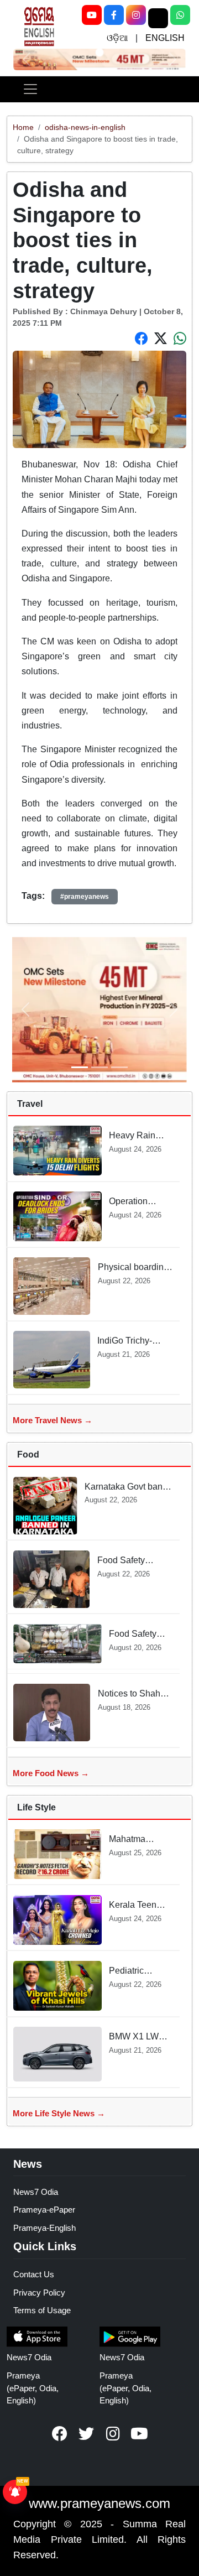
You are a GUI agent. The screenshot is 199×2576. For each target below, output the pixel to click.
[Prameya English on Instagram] (113, 2434)
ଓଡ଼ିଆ (117, 38)
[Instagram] (136, 15)
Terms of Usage (42, 2310)
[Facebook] (114, 15)
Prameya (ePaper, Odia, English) (33, 2388)
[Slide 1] (99, 52)
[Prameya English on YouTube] (139, 2434)
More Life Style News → (59, 2113)
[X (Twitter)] (158, 18)
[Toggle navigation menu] (30, 89)
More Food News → (51, 1773)
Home (23, 127)
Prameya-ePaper (44, 2210)
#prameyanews (85, 897)
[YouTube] (92, 15)
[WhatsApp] (180, 15)
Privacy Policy (39, 2293)
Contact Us (34, 2274)
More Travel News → (53, 1420)
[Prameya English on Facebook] (60, 2434)
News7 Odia (36, 2192)
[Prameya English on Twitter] (86, 2434)
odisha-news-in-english (85, 127)
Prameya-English (44, 2228)
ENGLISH (165, 38)
